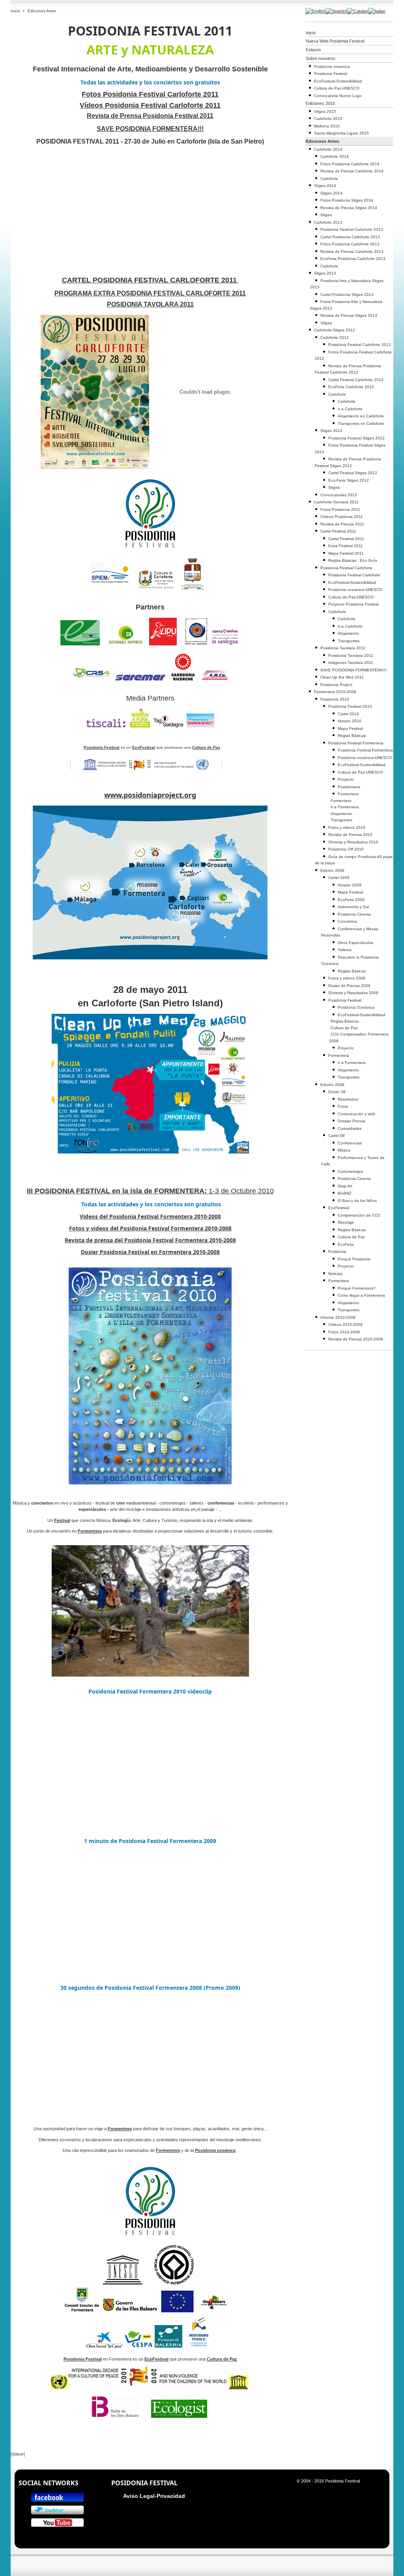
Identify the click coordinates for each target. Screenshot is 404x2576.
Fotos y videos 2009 (347, 978)
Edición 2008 (332, 1085)
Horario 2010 (350, 721)
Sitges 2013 (325, 273)
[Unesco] (148, 2388)
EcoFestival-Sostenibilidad (338, 81)
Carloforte (329, 179)
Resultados (348, 1099)
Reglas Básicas (352, 736)
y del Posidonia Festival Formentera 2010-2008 (150, 1228)
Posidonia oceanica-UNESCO (355, 590)
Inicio (15, 11)
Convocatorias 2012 (339, 495)
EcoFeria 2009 (351, 900)
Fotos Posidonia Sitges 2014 (347, 200)
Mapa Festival (350, 728)
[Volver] (18, 2454)
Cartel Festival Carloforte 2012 (356, 380)
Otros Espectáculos (355, 943)
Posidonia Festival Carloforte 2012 (360, 345)
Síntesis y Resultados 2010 (353, 842)
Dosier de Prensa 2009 (349, 986)
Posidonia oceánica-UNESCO (365, 758)
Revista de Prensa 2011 (342, 524)
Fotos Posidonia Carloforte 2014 (350, 164)
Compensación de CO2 (359, 1215)
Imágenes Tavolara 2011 (351, 663)
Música (344, 1150)
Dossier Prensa (352, 1121)
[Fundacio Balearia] (168, 2346)
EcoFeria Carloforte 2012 (351, 387)
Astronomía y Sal (353, 907)
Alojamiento (348, 633)
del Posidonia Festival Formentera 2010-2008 (150, 1216)
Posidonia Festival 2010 (350, 706)
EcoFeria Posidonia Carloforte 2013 (353, 259)
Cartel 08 (337, 1136)
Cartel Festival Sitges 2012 (353, 473)
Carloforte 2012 (335, 337)
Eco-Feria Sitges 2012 (349, 480)
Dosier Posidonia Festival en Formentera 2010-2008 (150, 1252)
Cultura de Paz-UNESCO (337, 88)
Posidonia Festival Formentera (356, 743)
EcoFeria (346, 1244)
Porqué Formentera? (357, 1288)
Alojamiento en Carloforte (361, 416)
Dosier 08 (337, 1092)
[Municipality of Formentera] (82, 2311)
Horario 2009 (350, 885)
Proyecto (346, 779)
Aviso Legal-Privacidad (154, 2496)
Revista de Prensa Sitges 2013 (349, 315)
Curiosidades (350, 1128)
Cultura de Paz (344, 1028)
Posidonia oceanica (332, 66)
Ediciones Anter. (323, 141)
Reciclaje (346, 1222)
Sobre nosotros (321, 58)
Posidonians (349, 787)
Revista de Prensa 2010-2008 (356, 1339)
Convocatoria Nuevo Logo (338, 96)
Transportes (349, 641)
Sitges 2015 (325, 111)
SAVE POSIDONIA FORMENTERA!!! (353, 670)
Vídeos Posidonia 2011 (342, 517)
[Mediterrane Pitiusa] (199, 2346)
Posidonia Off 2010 (346, 849)
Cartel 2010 (348, 714)
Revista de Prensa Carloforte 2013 (352, 251)
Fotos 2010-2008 (344, 1332)
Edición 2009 (332, 870)
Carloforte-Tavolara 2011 (336, 502)
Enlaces (313, 50)
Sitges (326, 215)
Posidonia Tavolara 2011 (343, 648)
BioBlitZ (345, 1193)
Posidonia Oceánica (356, 1007)
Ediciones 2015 (320, 103)
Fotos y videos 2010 (347, 827)
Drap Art (345, 1186)
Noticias (335, 1274)
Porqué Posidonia (354, 1259)
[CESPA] (138, 2346)
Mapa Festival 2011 (346, 553)
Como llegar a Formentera (361, 1295)
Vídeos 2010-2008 (345, 1324)
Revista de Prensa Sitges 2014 (349, 208)
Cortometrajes (350, 1171)
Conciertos (347, 921)
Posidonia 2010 (335, 699)
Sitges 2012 (331, 431)
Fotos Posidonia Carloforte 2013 (350, 244)
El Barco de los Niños (357, 1201)
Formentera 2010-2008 (335, 692)
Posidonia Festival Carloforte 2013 (352, 229)
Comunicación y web (356, 1114)
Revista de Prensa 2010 (350, 835)
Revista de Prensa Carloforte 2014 (352, 171)
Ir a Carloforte (350, 409)
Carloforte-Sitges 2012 (335, 330)
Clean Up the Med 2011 (342, 677)
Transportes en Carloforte (361, 423)
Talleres (345, 950)
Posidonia (337, 1252)
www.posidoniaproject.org (150, 795)
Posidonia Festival (331, 74)
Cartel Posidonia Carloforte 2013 (350, 237)
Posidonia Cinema (354, 914)
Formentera (348, 794)
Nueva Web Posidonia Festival (335, 41)
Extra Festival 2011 (346, 546)
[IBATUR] (214, 2311)
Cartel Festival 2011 (338, 531)
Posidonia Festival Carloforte (346, 568)
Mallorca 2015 (327, 126)
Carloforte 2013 (328, 222)
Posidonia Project (336, 685)
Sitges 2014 (325, 186)
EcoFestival (339, 1208)
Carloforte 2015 (328, 119)
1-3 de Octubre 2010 (150, 1191)
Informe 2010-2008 (338, 1317)
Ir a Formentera (345, 807)
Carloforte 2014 (328, 149)
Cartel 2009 (339, 878)
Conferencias (350, 1143)
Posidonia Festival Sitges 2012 (356, 438)
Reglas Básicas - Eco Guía (353, 560)
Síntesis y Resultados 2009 (353, 993)
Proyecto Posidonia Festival (353, 604)
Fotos (343, 1106)
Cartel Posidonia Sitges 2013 (347, 294)
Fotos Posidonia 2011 (340, 509)
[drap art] (196, 1509)
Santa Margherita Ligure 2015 (341, 133)
